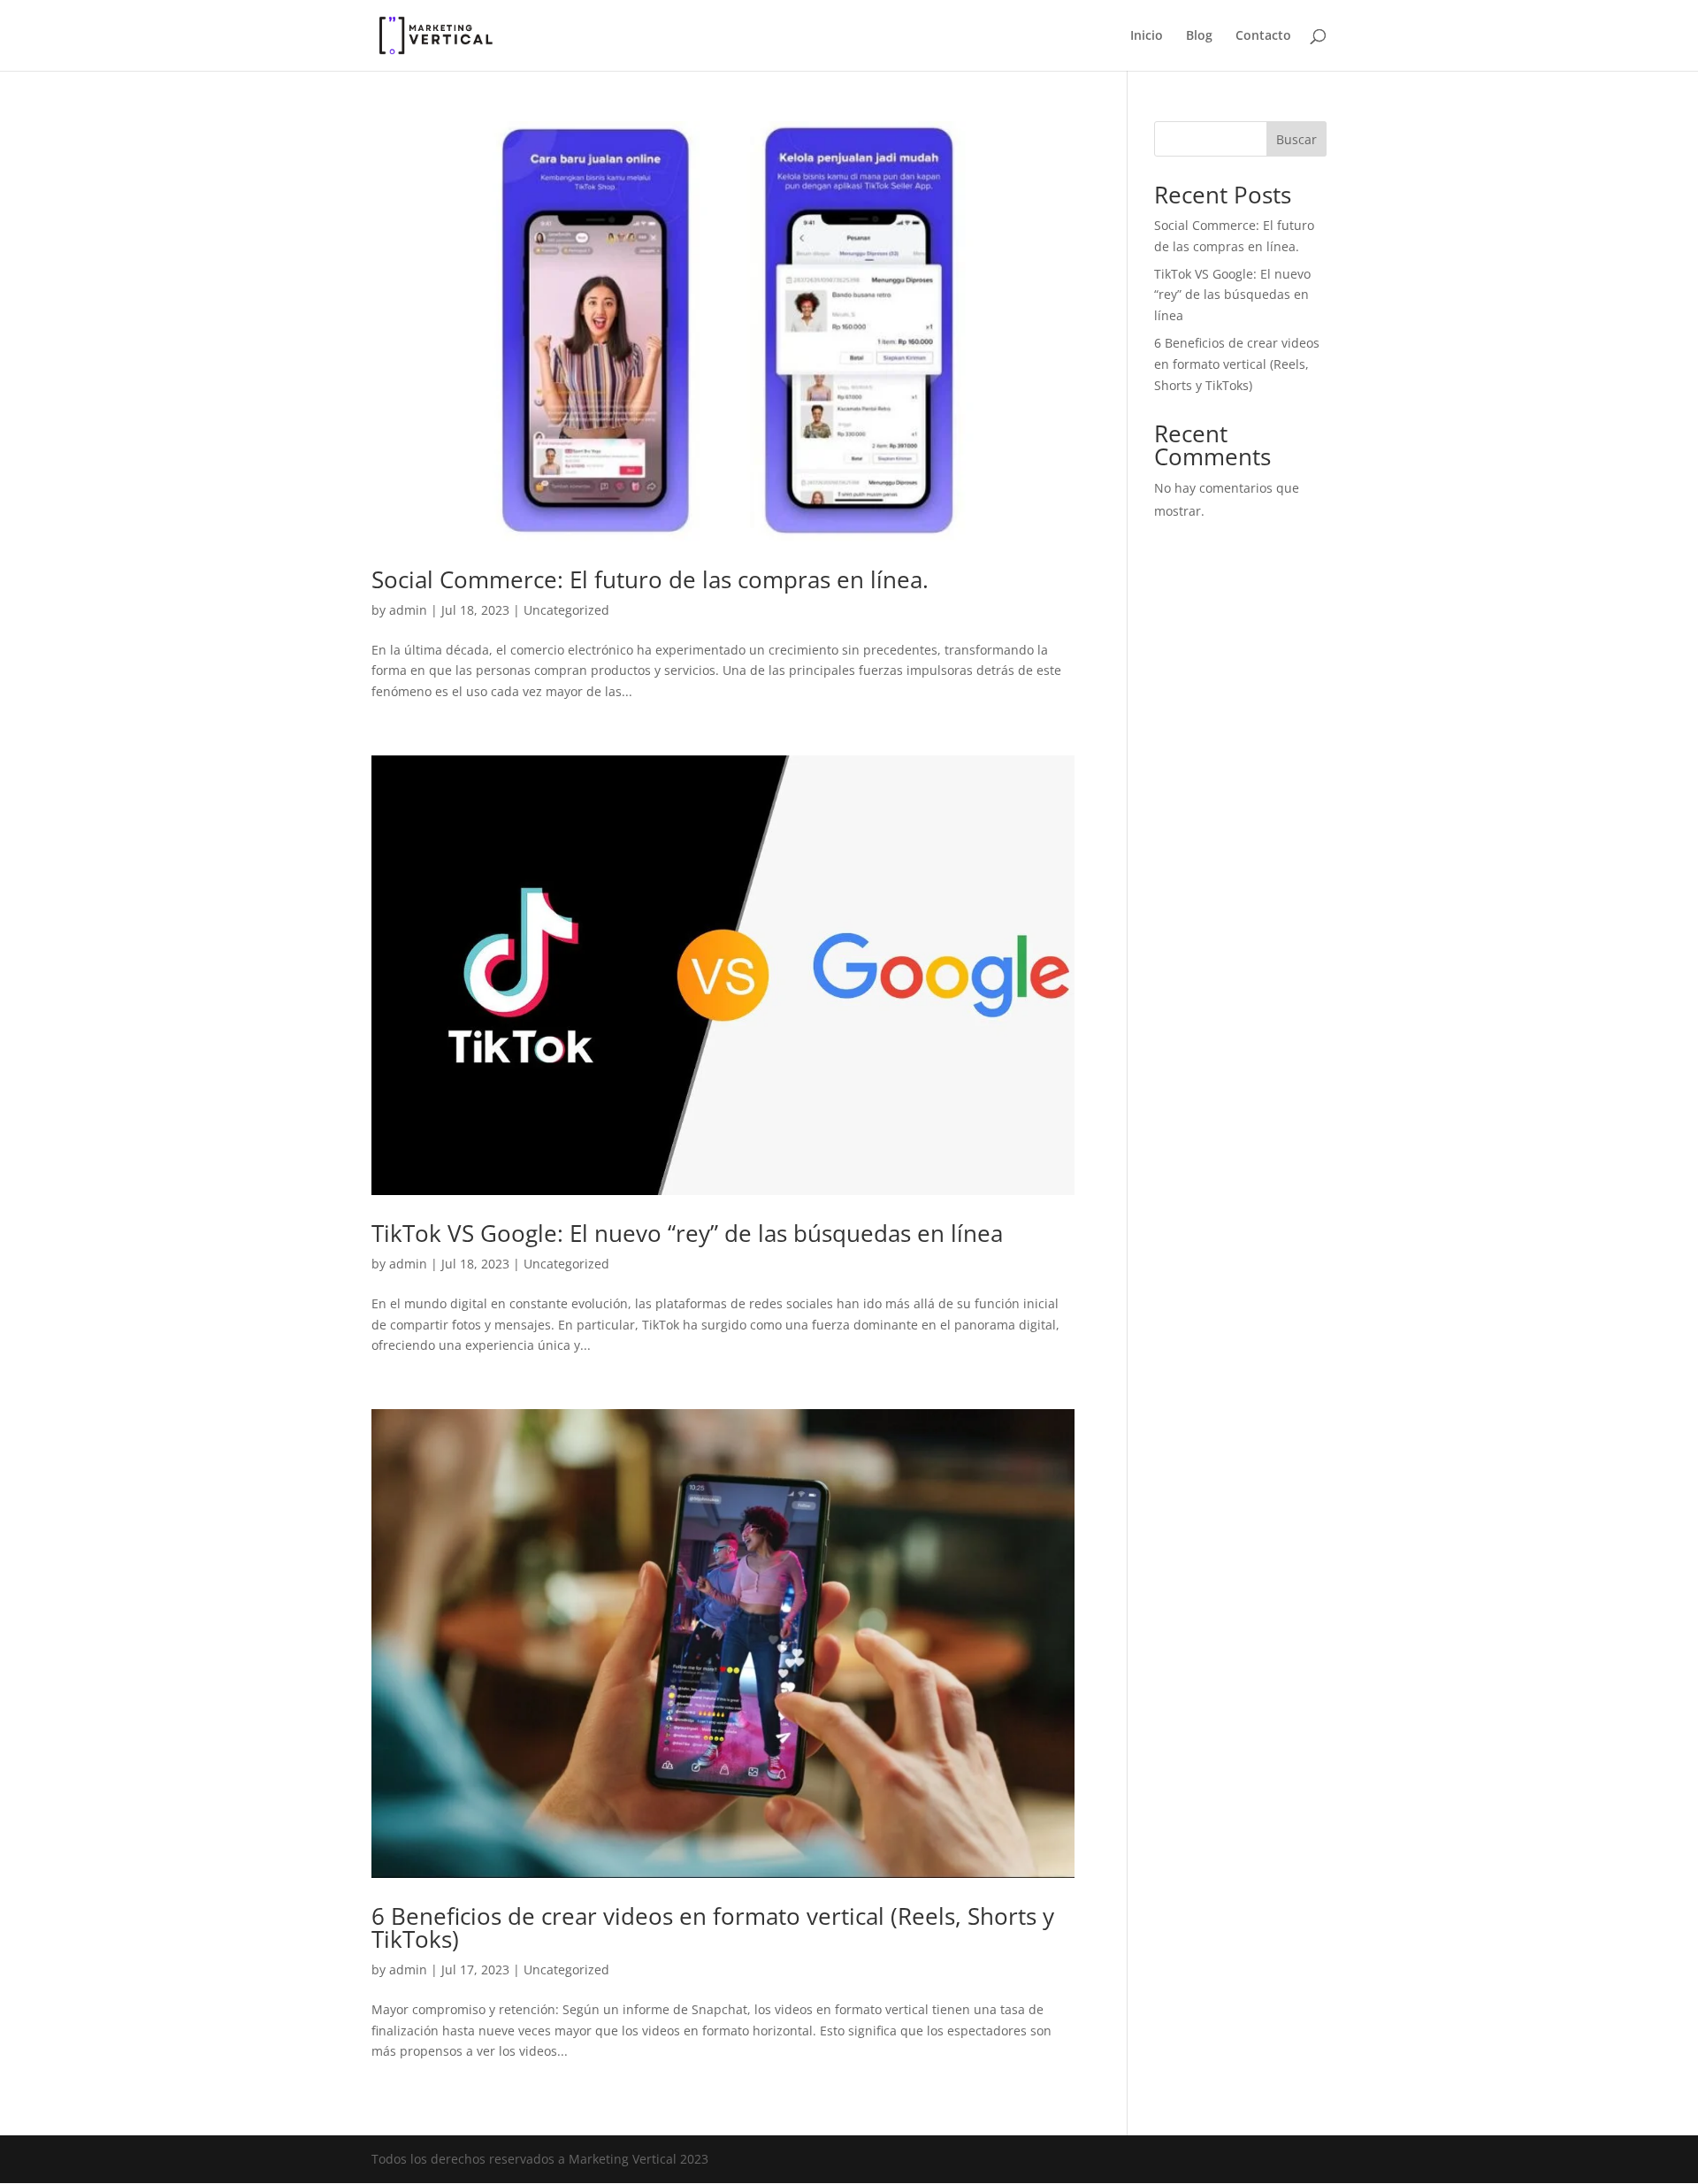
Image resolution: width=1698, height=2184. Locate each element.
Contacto (1263, 36)
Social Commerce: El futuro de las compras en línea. (650, 579)
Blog (1199, 36)
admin (408, 610)
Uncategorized (566, 610)
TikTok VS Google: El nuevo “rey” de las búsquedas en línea (687, 1233)
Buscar (1296, 139)
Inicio (1147, 36)
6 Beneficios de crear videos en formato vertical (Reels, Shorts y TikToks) (713, 1927)
